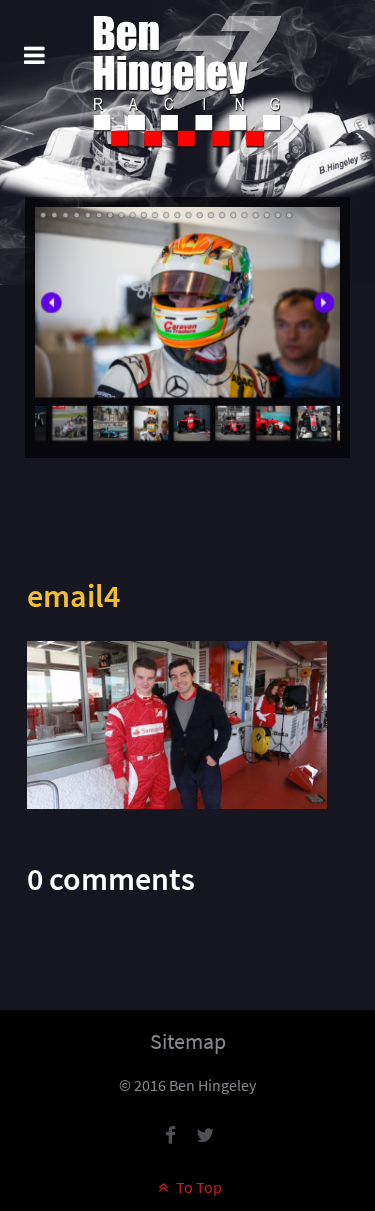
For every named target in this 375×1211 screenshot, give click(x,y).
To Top (197, 1187)
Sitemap (188, 1041)
